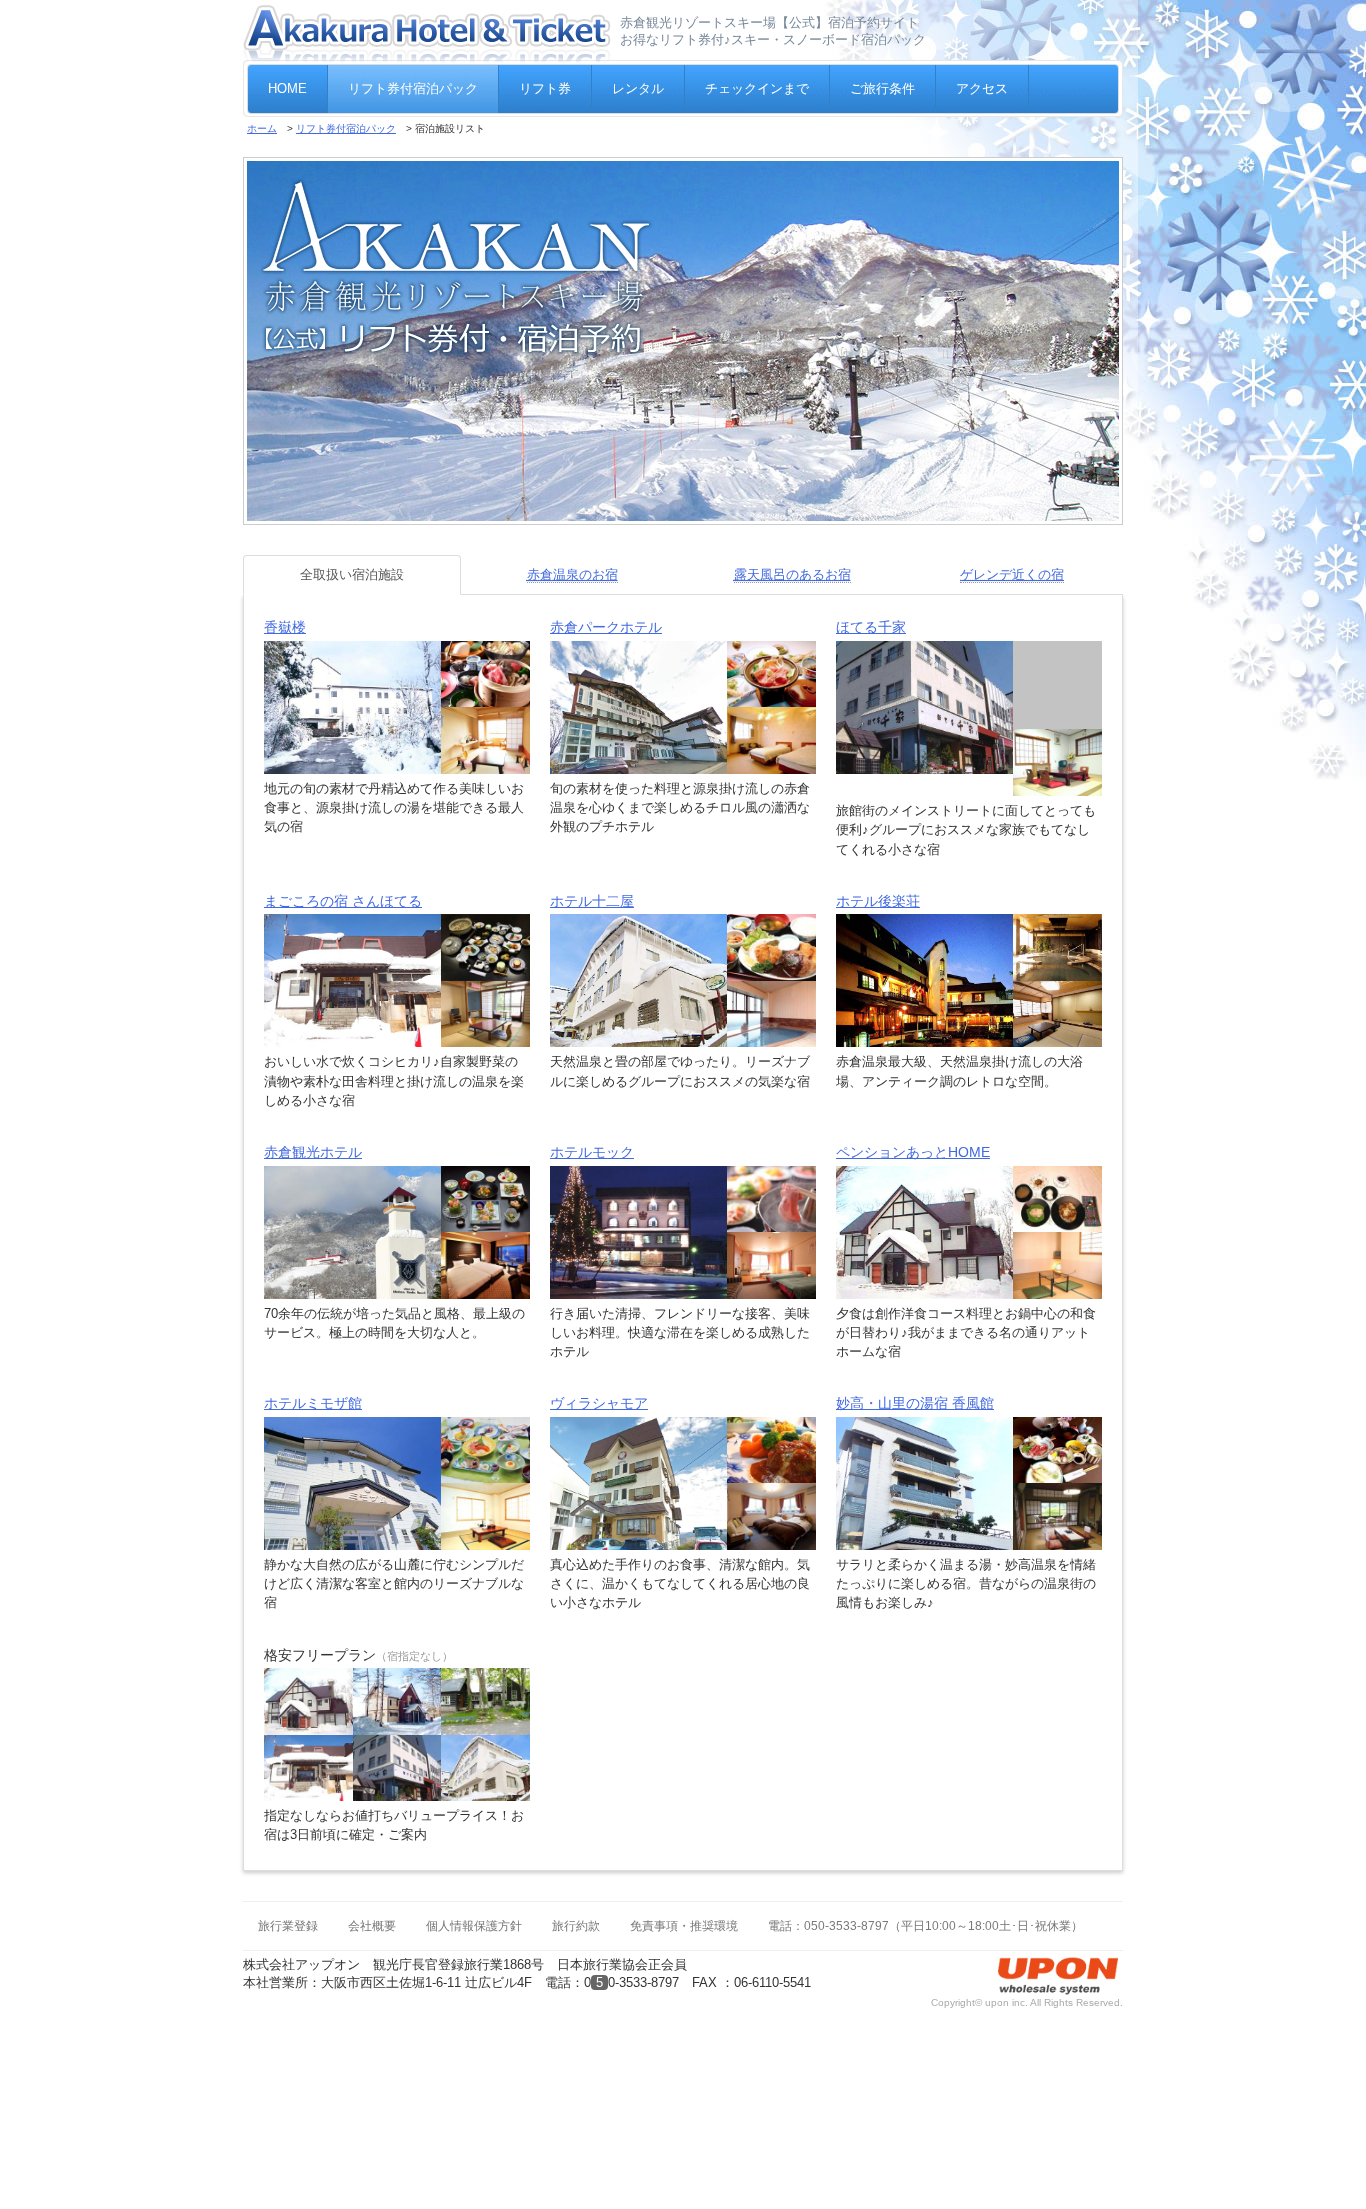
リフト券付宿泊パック (413, 88)
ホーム (262, 128)
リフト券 (545, 88)
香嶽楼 (285, 627)
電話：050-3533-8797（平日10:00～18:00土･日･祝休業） (925, 1904)
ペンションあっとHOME (913, 1130)
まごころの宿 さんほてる (343, 879)
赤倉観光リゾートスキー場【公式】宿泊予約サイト (769, 22)
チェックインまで (757, 88)
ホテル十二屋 (592, 879)
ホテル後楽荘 (878, 879)
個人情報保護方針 (474, 1904)
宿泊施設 (352, 574)
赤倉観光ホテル (313, 1130)
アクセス (982, 88)
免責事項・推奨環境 (684, 1904)
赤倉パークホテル (606, 627)
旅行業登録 (288, 1904)
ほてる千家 (871, 627)
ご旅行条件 (882, 88)
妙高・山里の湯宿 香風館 (915, 1381)
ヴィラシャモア (599, 1381)
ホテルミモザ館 (313, 1381)
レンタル (638, 88)
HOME (287, 88)
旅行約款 (576, 1904)
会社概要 (372, 1904)
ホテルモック (592, 1130)
